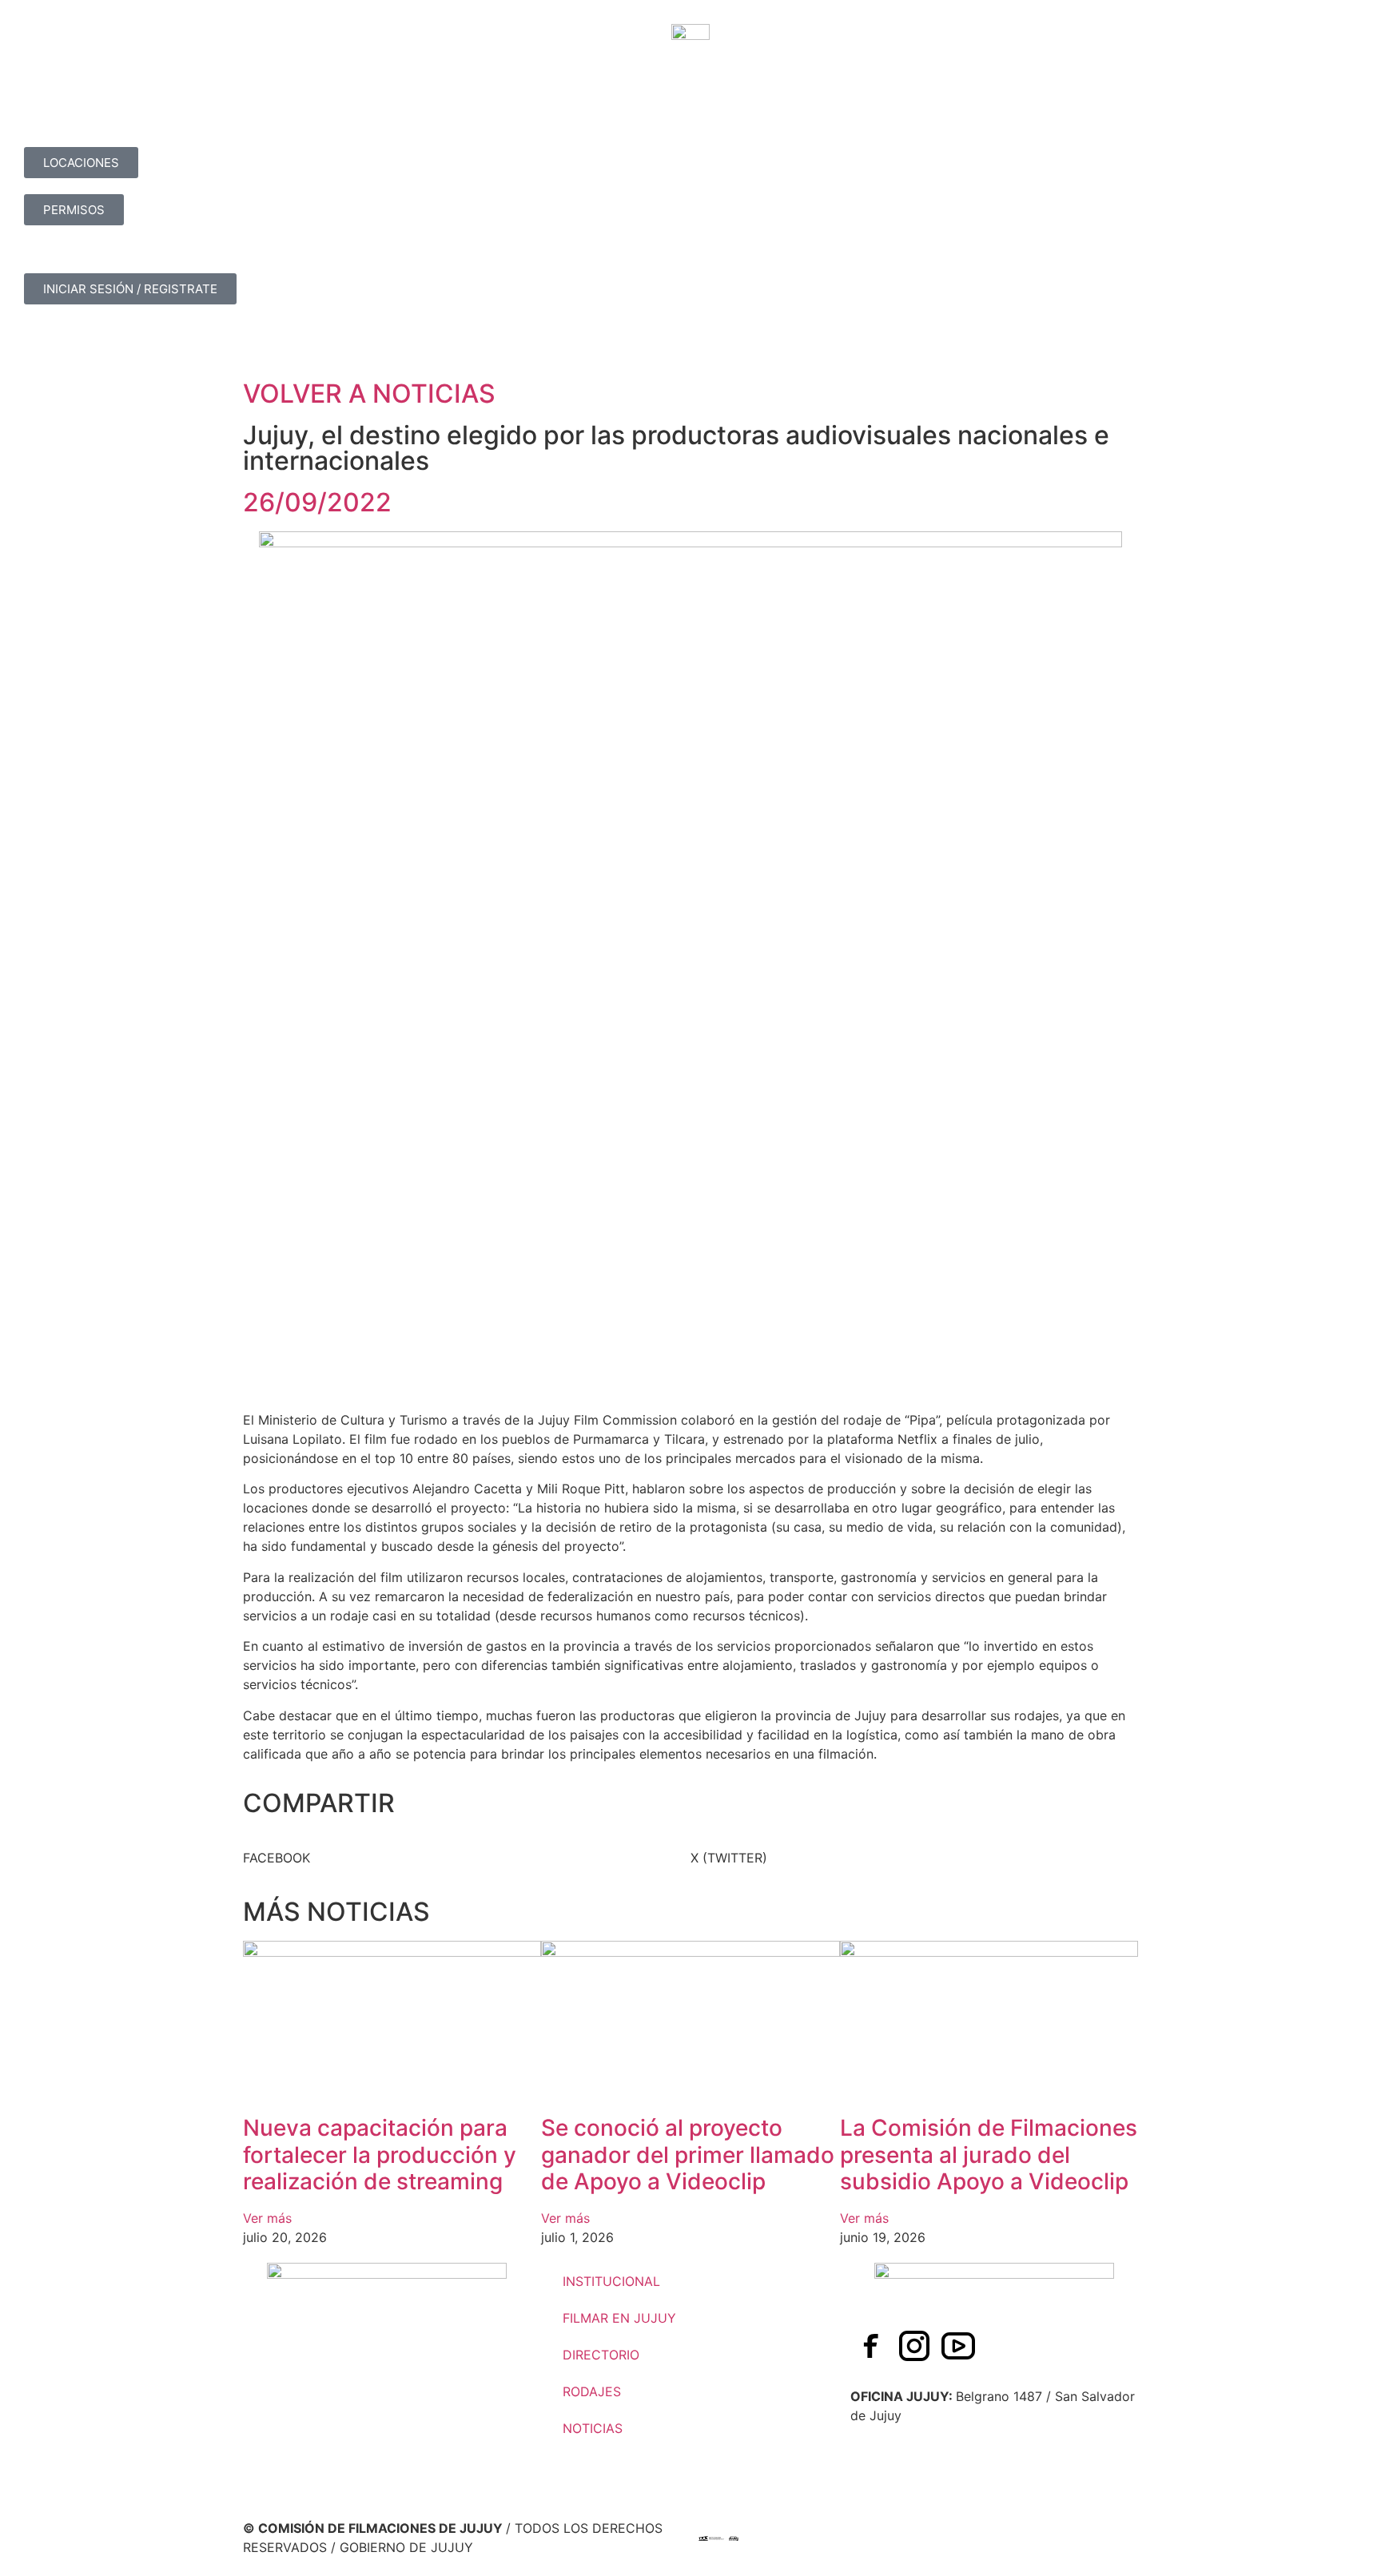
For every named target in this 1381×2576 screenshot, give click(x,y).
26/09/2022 (317, 502)
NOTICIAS (593, 2428)
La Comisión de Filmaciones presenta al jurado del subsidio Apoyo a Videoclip (989, 2155)
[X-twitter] (1002, 2346)
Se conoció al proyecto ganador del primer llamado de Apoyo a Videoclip (688, 2155)
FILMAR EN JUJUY (619, 2318)
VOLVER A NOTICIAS (369, 394)
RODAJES (592, 2391)
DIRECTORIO (601, 2355)
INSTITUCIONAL (611, 2281)
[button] (467, 1858)
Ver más (267, 2218)
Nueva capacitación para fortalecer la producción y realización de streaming (380, 2155)
